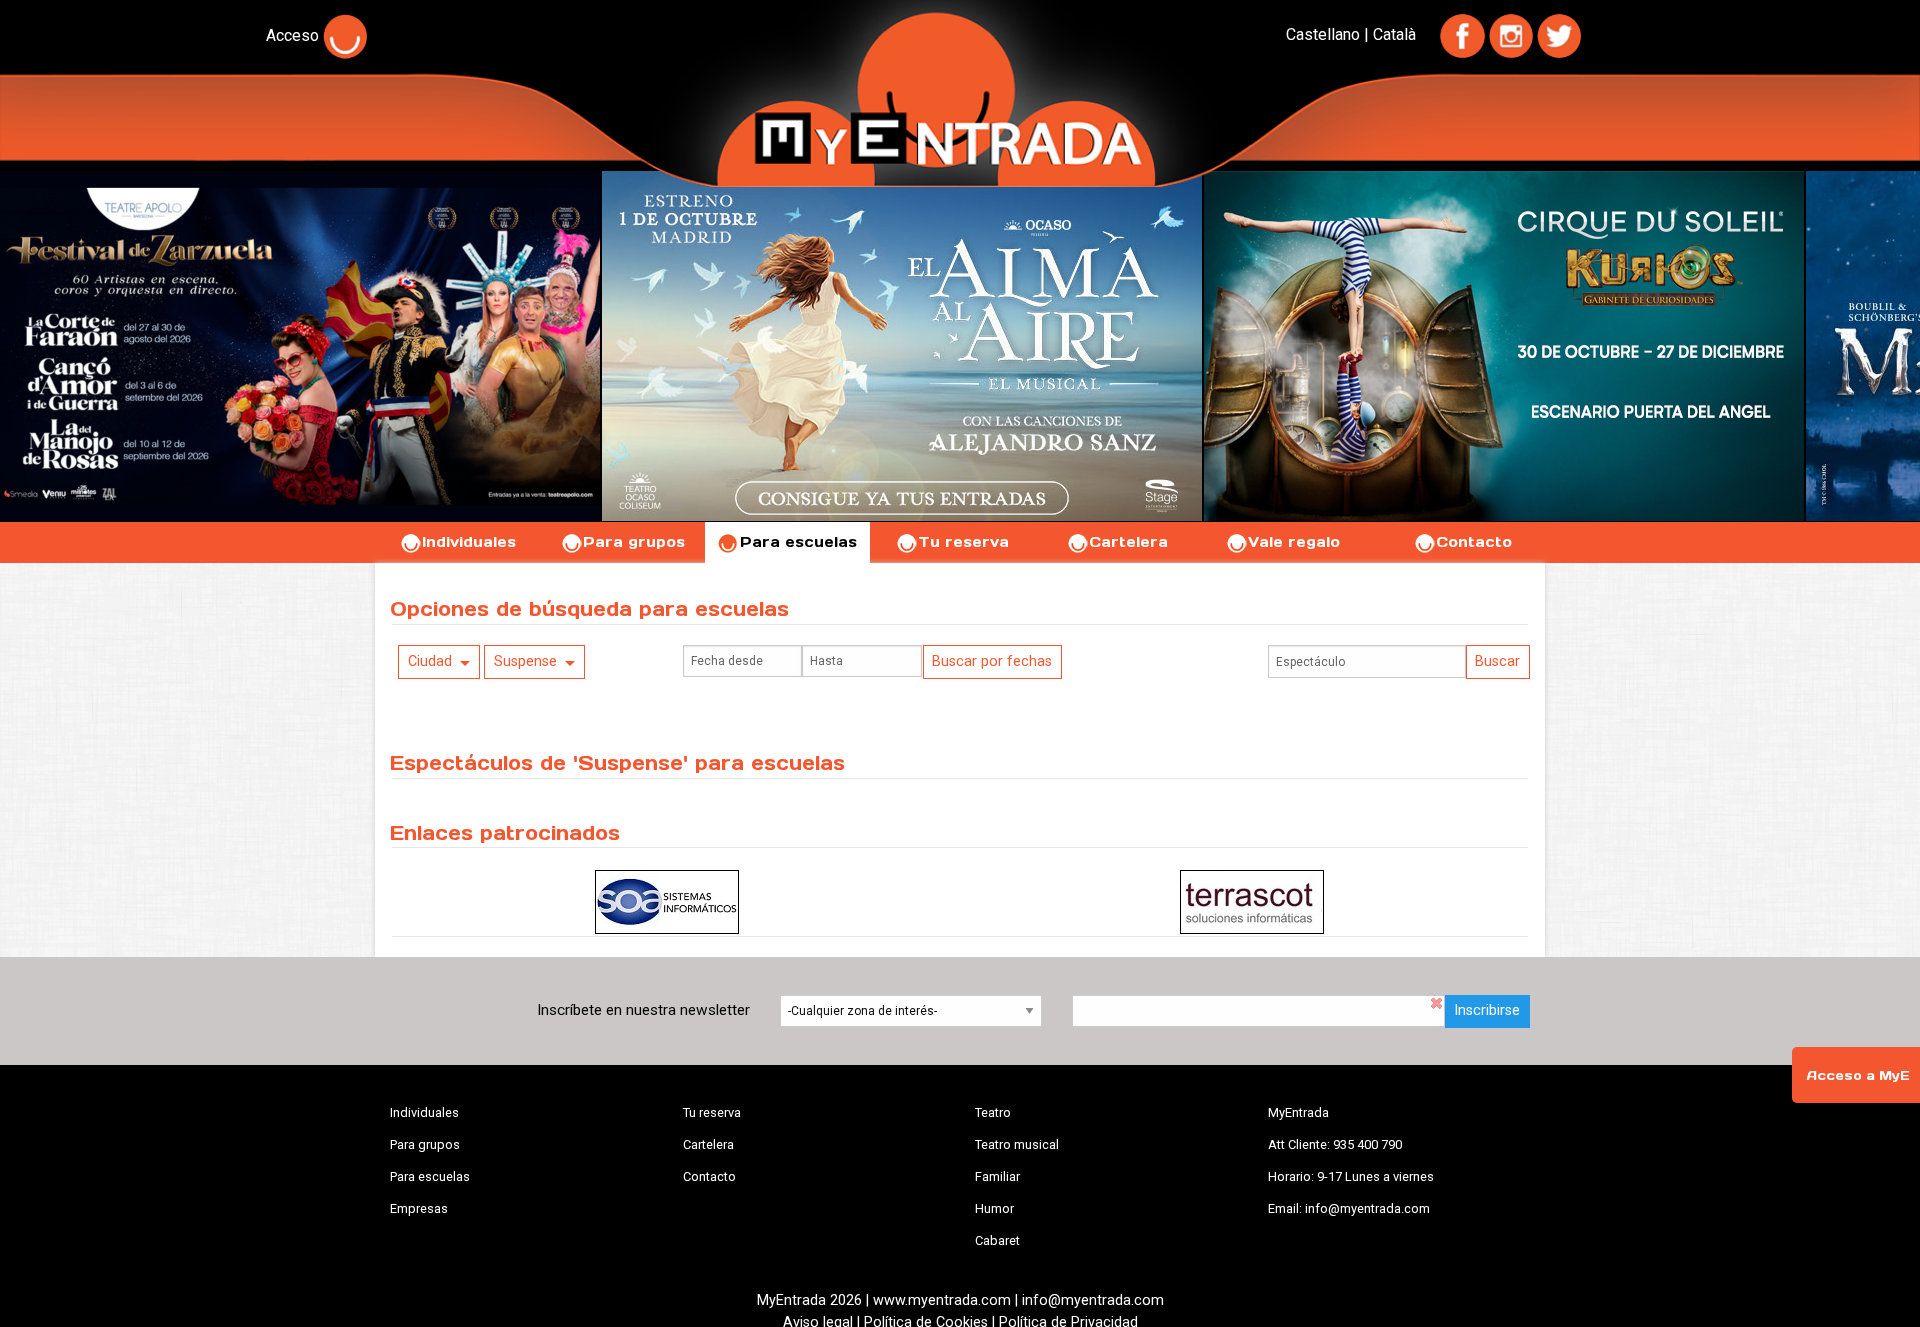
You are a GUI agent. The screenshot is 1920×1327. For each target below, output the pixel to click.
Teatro (993, 1112)
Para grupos (634, 542)
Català (1394, 34)
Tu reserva (963, 542)
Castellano (1323, 34)
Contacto (1474, 542)
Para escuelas (798, 542)
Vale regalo (1294, 542)
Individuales (469, 542)
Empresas (419, 1208)
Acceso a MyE (1858, 1075)
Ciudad (430, 661)
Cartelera (1128, 542)
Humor (994, 1208)
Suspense (525, 661)
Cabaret (997, 1240)
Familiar (997, 1176)
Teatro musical (1017, 1144)
